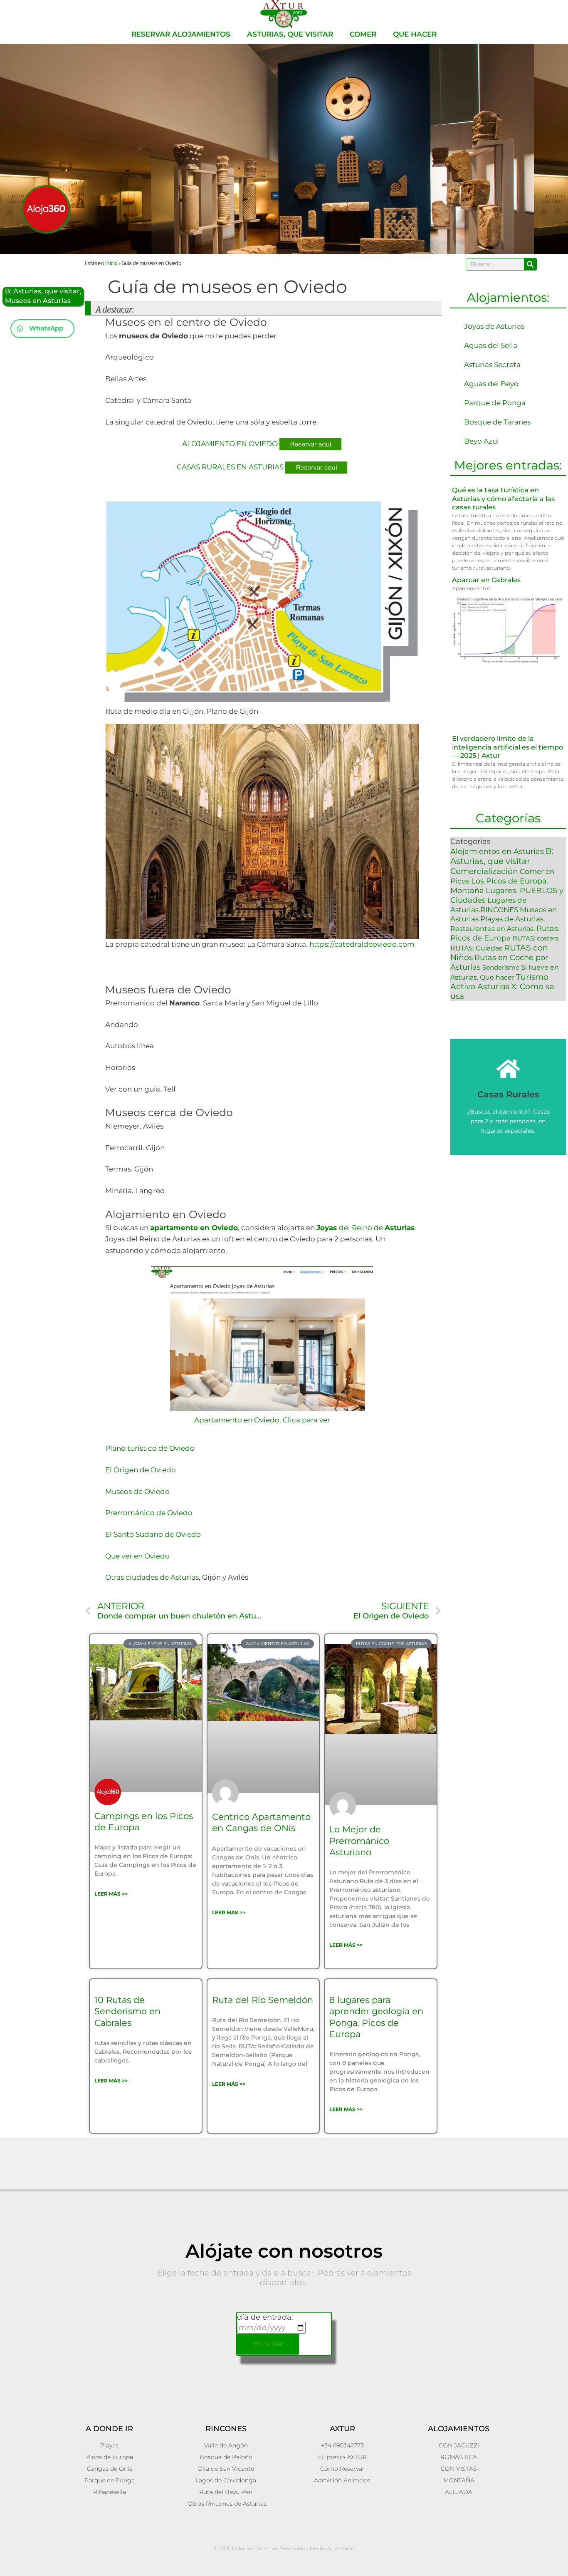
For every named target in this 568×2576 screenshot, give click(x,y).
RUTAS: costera (536, 938)
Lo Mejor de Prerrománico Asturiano (359, 1841)
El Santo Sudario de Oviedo (153, 1534)
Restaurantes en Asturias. (493, 928)
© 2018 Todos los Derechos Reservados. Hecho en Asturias (284, 2548)
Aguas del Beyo (491, 384)
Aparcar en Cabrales (486, 580)
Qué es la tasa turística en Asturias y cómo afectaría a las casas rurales (503, 499)
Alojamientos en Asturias (497, 851)
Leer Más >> (111, 1894)
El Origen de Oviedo (141, 1470)
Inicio (111, 262)
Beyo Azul (482, 441)
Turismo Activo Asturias (499, 982)
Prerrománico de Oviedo (149, 1513)
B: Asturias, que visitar (42, 291)
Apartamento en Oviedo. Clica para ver (262, 1420)
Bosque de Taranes (497, 422)
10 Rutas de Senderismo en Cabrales (127, 2011)
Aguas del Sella (491, 345)
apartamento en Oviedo (194, 1228)
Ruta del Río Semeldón (263, 2000)
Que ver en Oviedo (137, 1556)
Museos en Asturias (38, 301)
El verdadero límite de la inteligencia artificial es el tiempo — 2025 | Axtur (507, 747)
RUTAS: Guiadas (476, 948)
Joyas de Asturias (494, 326)
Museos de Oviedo (137, 1491)
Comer (363, 34)
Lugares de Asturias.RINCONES (488, 905)
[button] (42, 329)
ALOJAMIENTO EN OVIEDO (230, 444)
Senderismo (501, 967)
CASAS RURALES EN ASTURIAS (230, 467)
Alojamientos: (508, 297)
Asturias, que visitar (290, 34)
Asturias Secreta (492, 365)
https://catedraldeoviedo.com (362, 944)
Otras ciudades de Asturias (152, 1577)
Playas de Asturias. (513, 919)
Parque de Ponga (495, 403)
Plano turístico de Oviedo (150, 1448)
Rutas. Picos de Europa (505, 933)
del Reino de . (366, 1228)
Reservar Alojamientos (181, 34)
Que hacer (415, 34)
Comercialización (484, 871)
